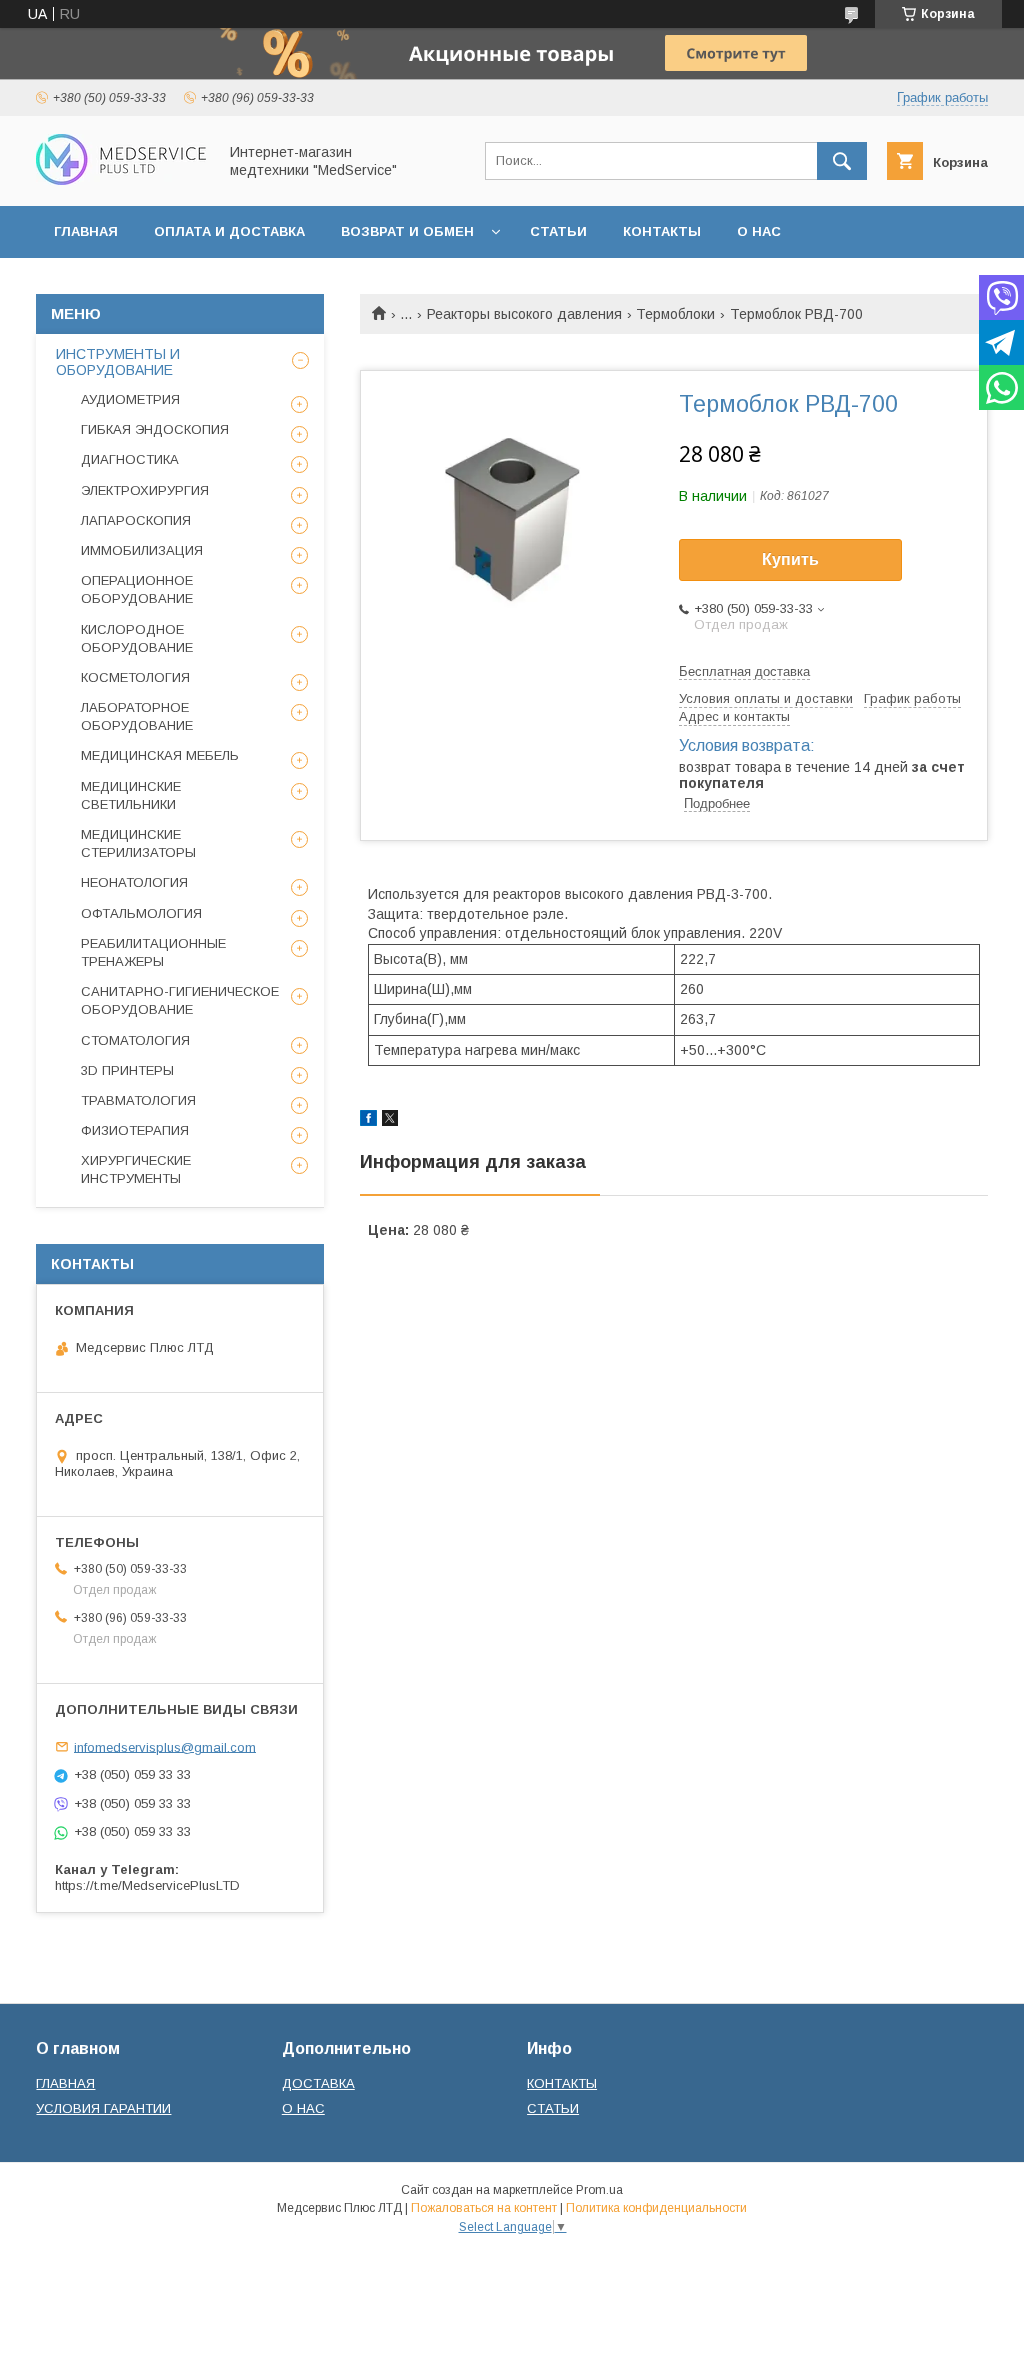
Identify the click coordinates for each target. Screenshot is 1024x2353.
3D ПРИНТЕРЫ (127, 1070)
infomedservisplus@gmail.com (165, 1746)
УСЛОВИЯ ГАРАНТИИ (103, 2108)
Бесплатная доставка (744, 671)
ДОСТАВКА (318, 2083)
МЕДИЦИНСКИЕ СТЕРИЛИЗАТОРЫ (138, 843)
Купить (790, 559)
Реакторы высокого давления (524, 314)
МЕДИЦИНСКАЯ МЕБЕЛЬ (160, 755)
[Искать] (842, 161)
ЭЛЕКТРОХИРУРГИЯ (145, 490)
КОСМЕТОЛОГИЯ (135, 677)
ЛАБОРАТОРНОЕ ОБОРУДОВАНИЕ (137, 716)
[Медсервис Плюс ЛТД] (121, 180)
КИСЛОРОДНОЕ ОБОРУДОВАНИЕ (137, 638)
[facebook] (368, 1121)
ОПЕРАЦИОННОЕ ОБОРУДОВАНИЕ (137, 589)
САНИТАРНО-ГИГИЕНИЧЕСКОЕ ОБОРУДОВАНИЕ (180, 1000)
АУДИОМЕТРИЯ (130, 399)
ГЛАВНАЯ (86, 231)
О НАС (759, 231)
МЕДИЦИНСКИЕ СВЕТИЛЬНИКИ (131, 795)
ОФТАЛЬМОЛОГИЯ (141, 913)
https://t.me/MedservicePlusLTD (147, 1885)
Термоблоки (675, 314)
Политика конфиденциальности (656, 2208)
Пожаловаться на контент (484, 2208)
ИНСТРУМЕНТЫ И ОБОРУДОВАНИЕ (118, 362)
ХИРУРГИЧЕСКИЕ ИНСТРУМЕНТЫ (136, 1169)
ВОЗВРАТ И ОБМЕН (407, 231)
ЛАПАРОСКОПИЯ (136, 520)
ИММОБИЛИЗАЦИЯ (142, 550)
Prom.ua (599, 2190)
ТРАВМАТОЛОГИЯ (138, 1100)
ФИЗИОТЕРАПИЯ (135, 1130)
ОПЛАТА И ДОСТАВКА (229, 231)
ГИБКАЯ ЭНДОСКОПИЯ (155, 429)
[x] (390, 1121)
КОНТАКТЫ (662, 231)
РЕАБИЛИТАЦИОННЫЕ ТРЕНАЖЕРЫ (153, 952)
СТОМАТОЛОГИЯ (135, 1040)
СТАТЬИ (558, 231)
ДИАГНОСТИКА (130, 459)
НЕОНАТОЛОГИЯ (134, 882)
